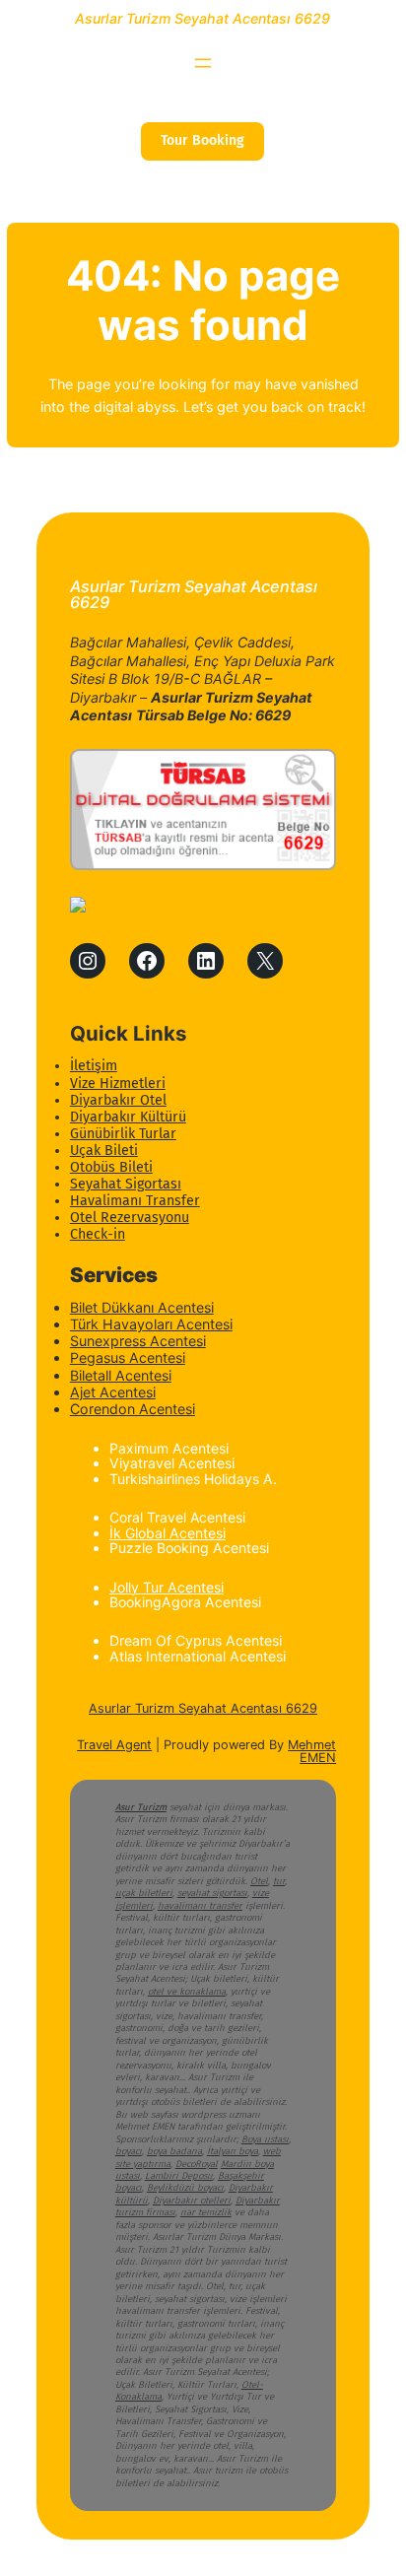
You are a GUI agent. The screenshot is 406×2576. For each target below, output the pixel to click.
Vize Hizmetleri (118, 1084)
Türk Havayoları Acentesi (151, 1324)
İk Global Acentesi (168, 1533)
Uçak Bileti (104, 1151)
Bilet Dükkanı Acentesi (142, 1307)
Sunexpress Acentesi (138, 1341)
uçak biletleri (144, 1893)
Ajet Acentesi (113, 1392)
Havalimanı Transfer (135, 1201)
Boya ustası (265, 2139)
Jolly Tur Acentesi (167, 1587)
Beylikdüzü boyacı (185, 2188)
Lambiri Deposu (179, 2176)
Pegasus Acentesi (128, 1357)
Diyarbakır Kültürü (128, 1117)
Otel (259, 1881)
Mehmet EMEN (312, 1751)
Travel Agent (114, 1745)
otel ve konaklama (187, 1992)
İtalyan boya (233, 2151)
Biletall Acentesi (121, 1375)
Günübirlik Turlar (123, 1134)
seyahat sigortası (212, 1893)
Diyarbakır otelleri (192, 2201)
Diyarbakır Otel (118, 1100)
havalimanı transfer (200, 1906)
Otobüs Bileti (111, 1167)
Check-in (98, 1234)
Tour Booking (203, 140)
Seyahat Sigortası (126, 1184)
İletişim (94, 1066)
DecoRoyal (197, 2164)
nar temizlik (206, 2212)
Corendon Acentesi (133, 1409)
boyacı (129, 2151)
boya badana (174, 2151)
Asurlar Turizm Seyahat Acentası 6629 (203, 18)
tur (279, 1881)
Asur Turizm (141, 1807)
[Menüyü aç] (203, 63)
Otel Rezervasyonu (130, 1218)
